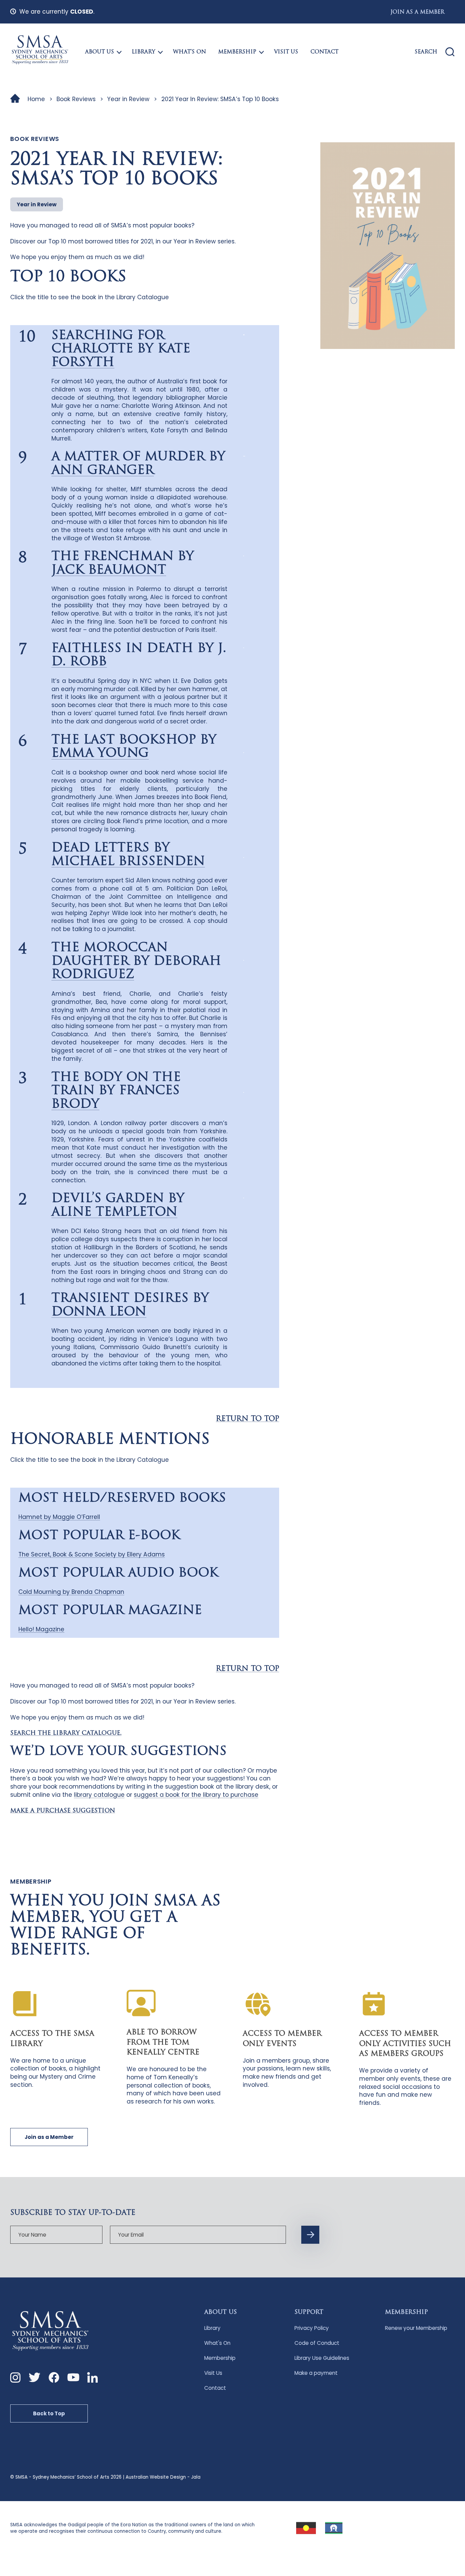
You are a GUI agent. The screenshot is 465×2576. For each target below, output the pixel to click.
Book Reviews (76, 99)
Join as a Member (417, 12)
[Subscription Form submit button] (310, 2235)
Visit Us (286, 52)
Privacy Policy (312, 2328)
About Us (100, 52)
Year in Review (128, 99)
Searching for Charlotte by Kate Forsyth (121, 349)
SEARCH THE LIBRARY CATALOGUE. (66, 1733)
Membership (237, 52)
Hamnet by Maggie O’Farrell (59, 1517)
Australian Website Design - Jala (163, 2477)
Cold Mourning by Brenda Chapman (71, 1592)
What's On (217, 2343)
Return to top (247, 1419)
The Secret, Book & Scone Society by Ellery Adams (92, 1554)
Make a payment (316, 2373)
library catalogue (99, 1795)
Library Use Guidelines (322, 2358)
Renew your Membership (416, 2328)
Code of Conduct (317, 2343)
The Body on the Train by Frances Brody (116, 1091)
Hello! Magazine (41, 1629)
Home (36, 99)
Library (143, 52)
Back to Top (49, 2413)
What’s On (189, 52)
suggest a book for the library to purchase (196, 1795)
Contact (324, 52)
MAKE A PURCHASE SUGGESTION (63, 1811)
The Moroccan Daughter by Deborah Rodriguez (136, 962)
